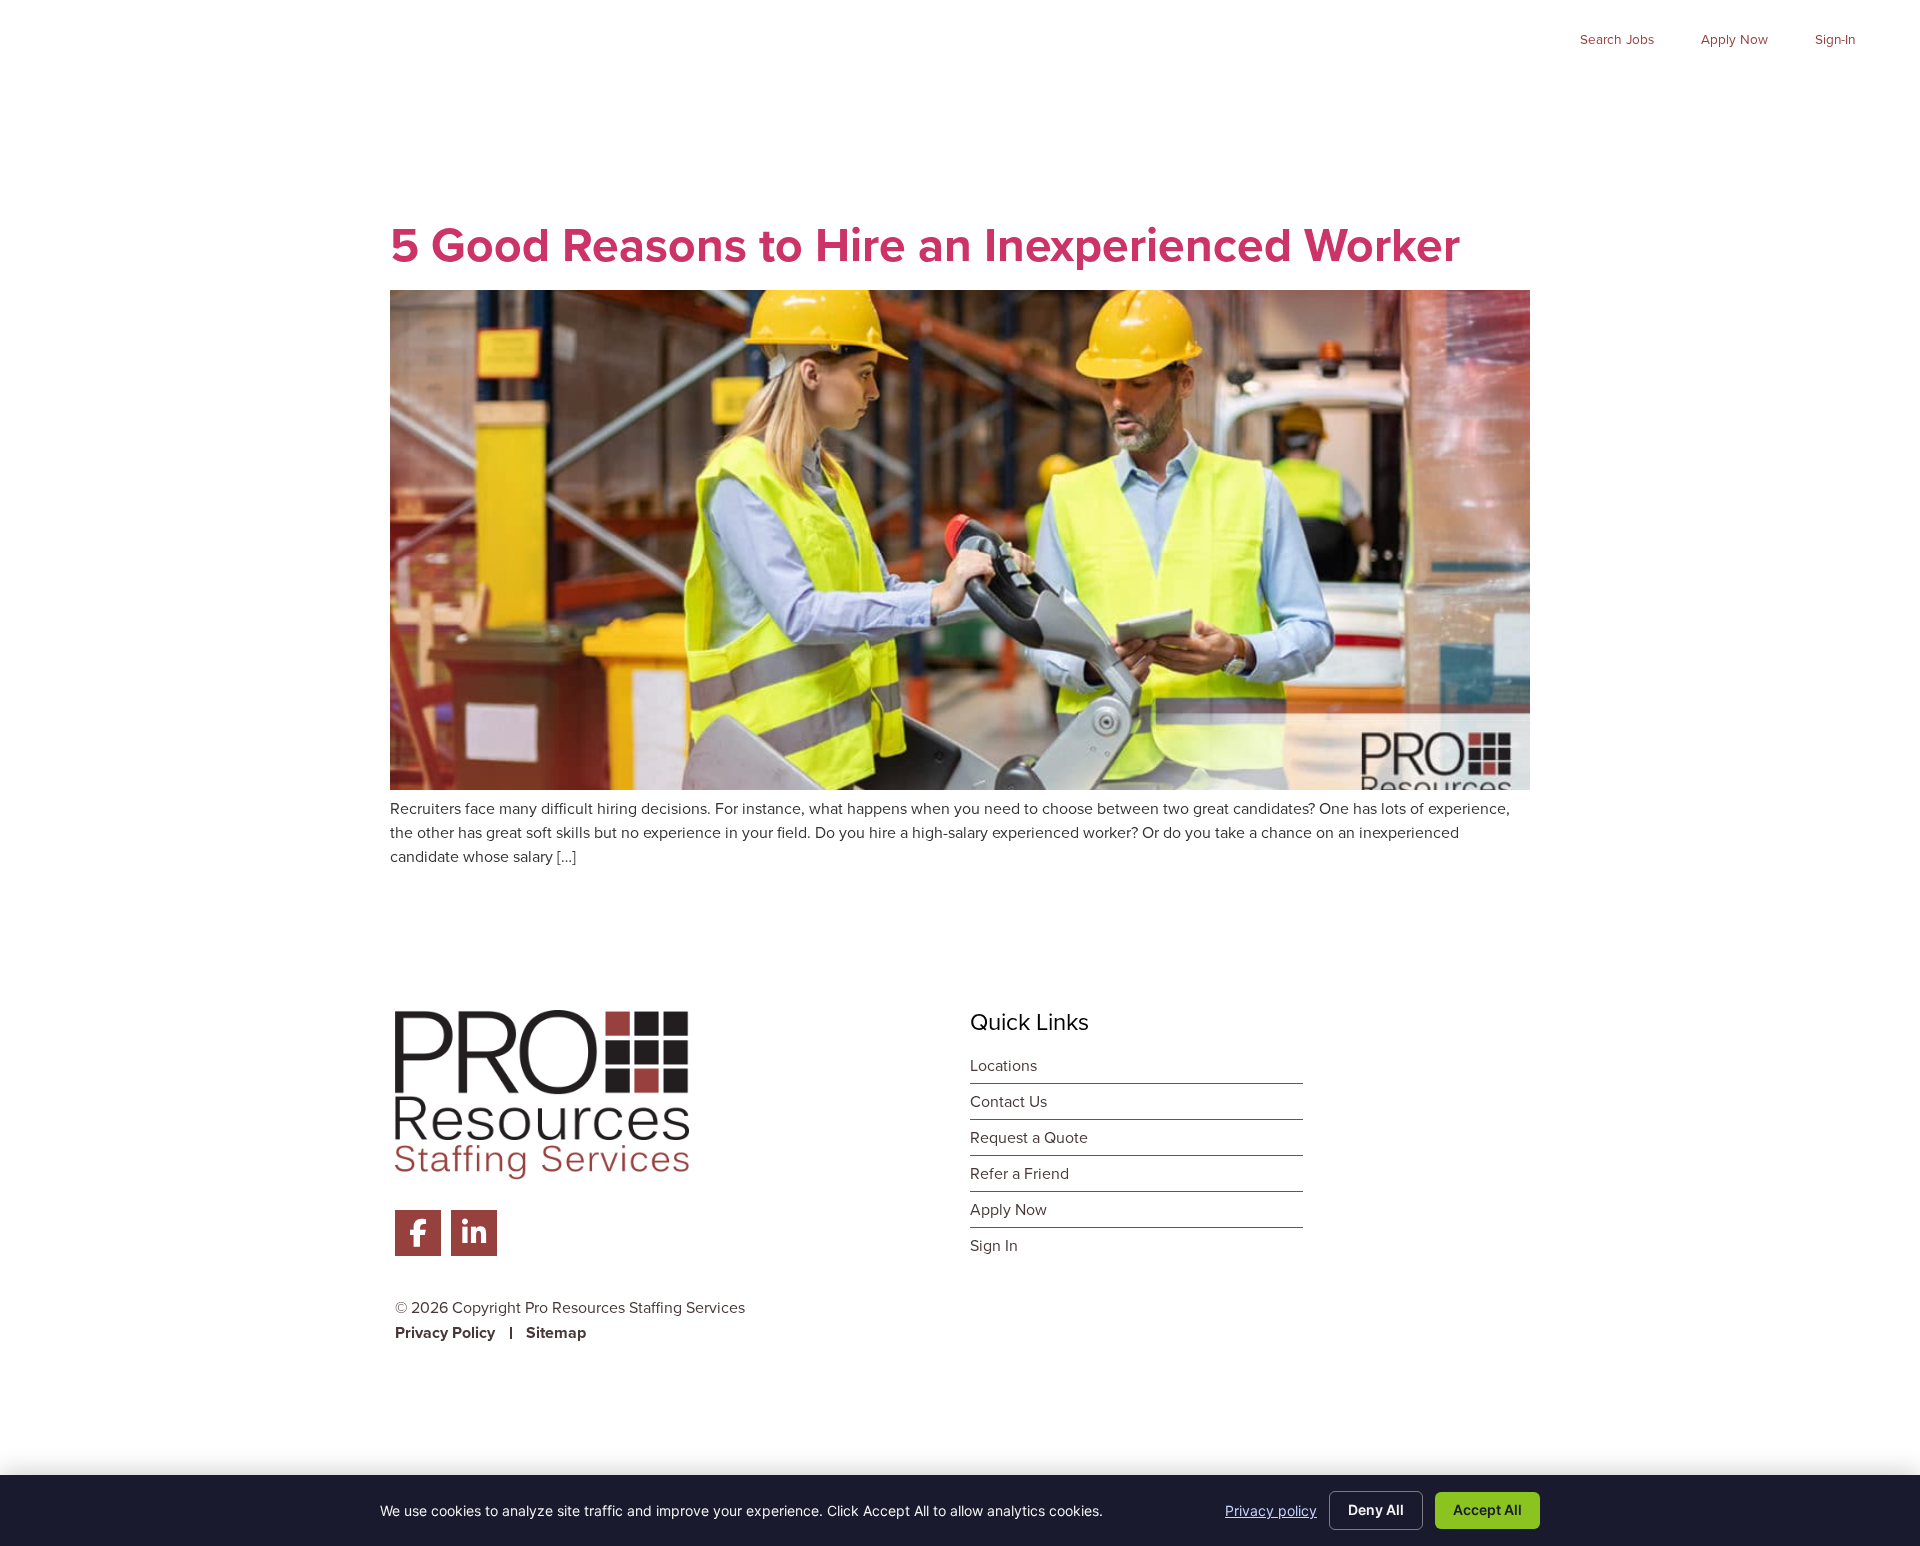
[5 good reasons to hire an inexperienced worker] (960, 784)
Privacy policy (1271, 1510)
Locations (1841, 95)
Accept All (1487, 1509)
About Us (1511, 95)
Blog (1746, 95)
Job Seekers (1079, 95)
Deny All (1376, 1509)
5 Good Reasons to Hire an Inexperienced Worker (925, 244)
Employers (1232, 95)
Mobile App (1644, 95)
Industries (1374, 95)
